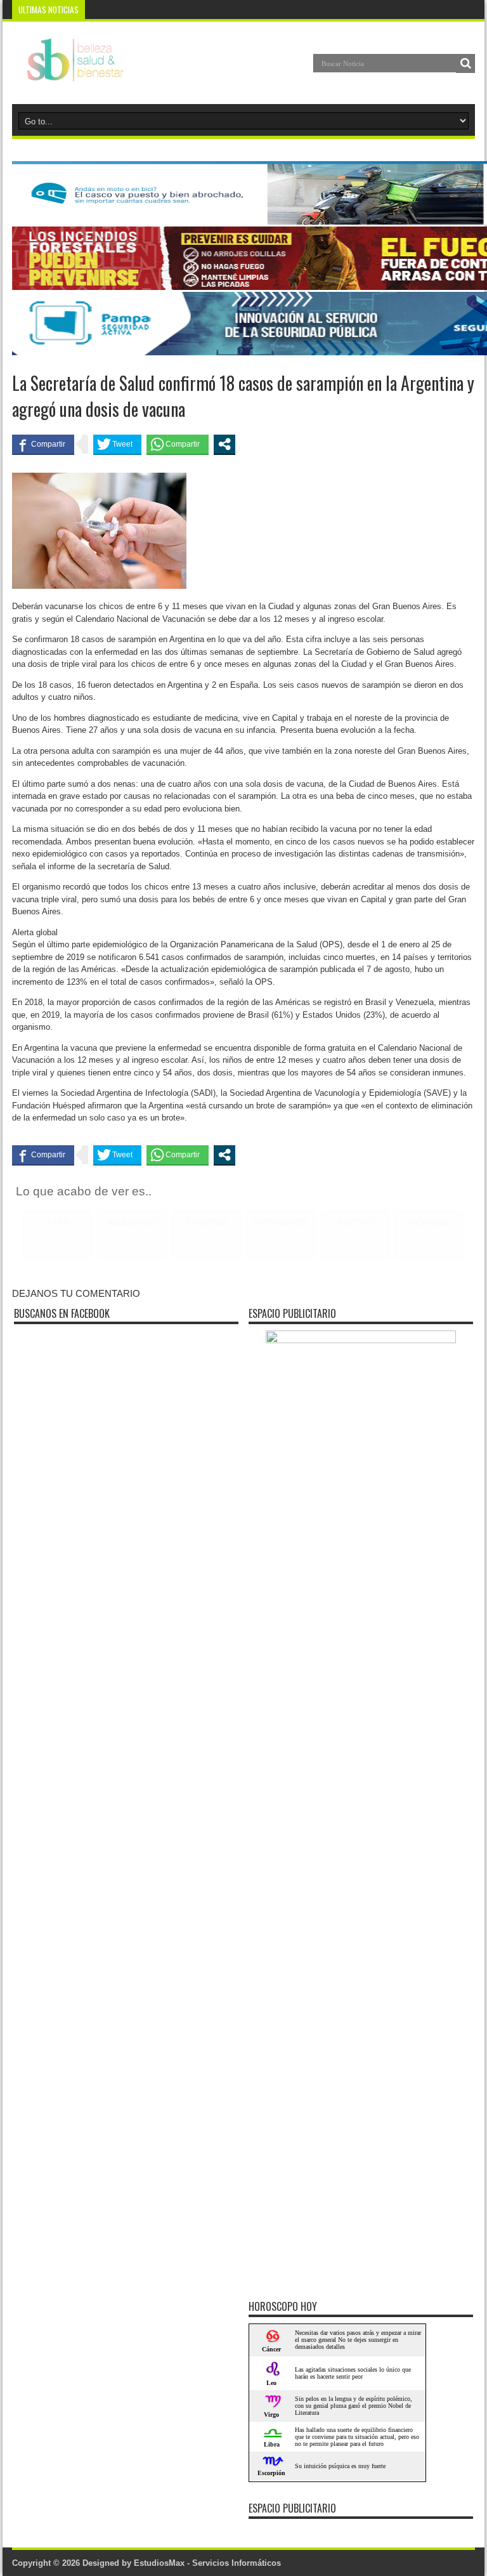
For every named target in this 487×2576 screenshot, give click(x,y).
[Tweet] (117, 444)
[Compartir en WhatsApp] (178, 444)
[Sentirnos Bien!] (68, 72)
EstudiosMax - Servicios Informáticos (207, 2563)
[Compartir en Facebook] (43, 444)
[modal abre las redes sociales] (224, 444)
